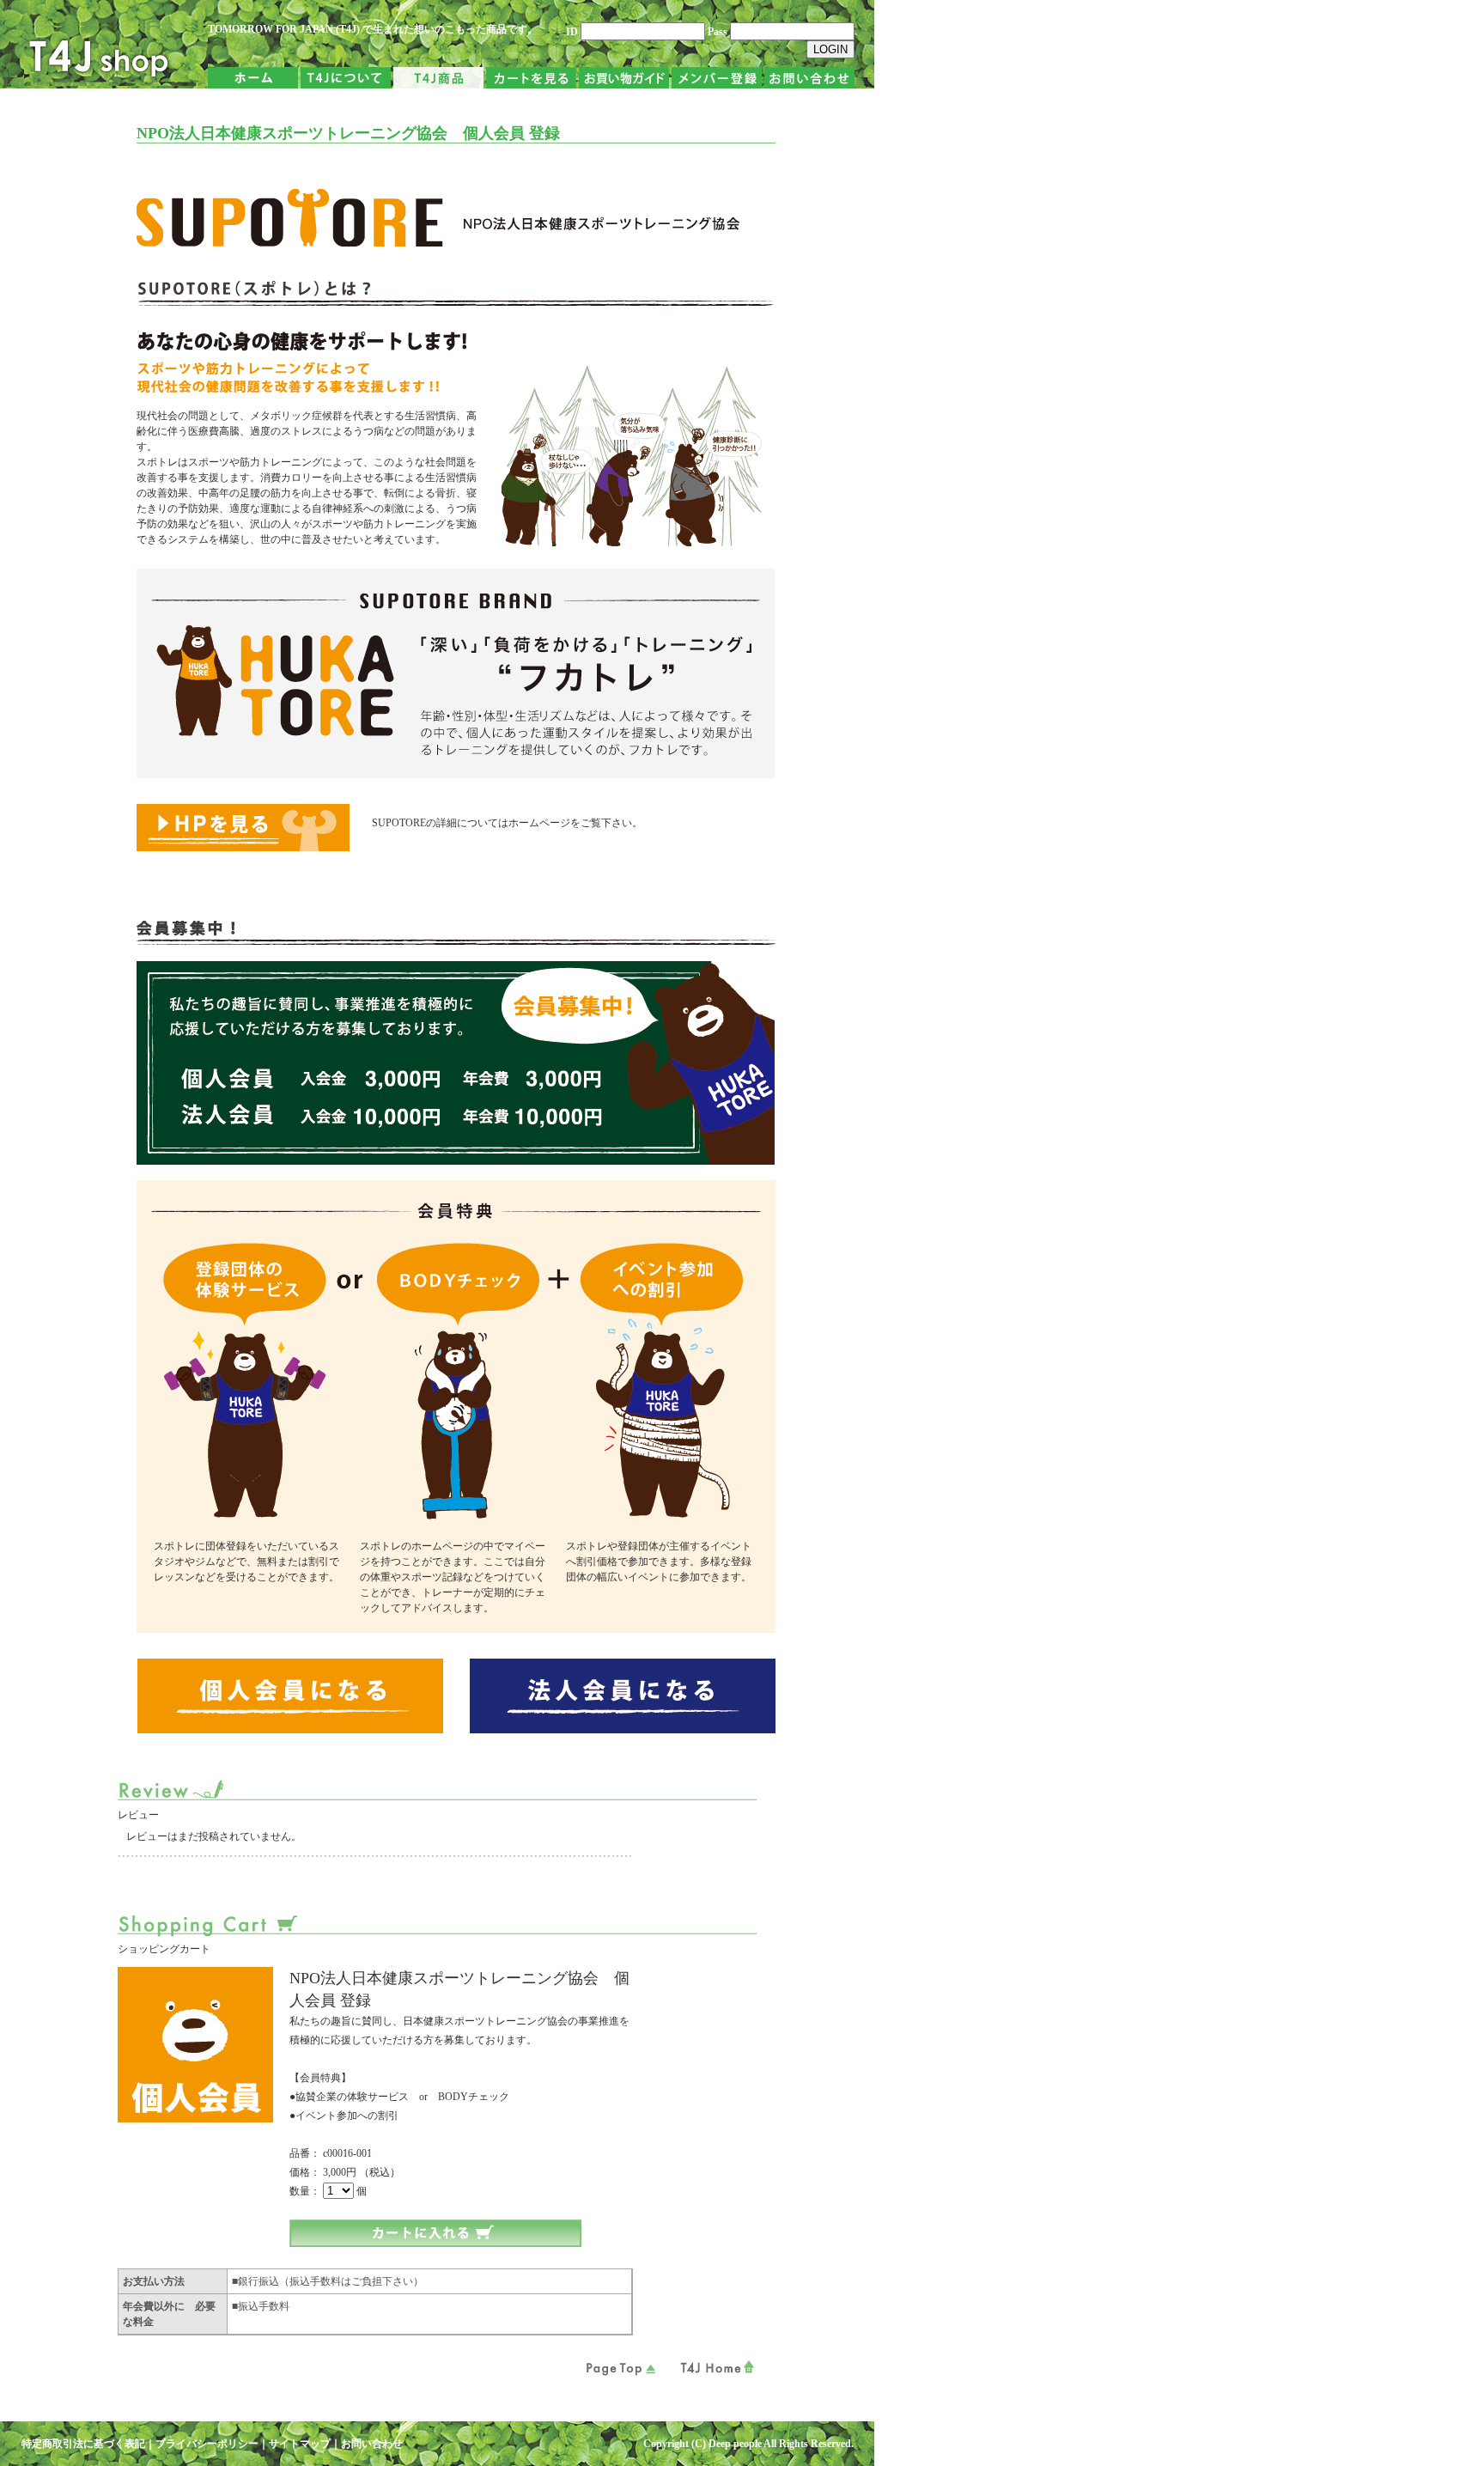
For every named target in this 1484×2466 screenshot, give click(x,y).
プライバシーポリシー (207, 2444)
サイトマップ (300, 2444)
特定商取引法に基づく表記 (83, 2444)
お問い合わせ (372, 2444)
